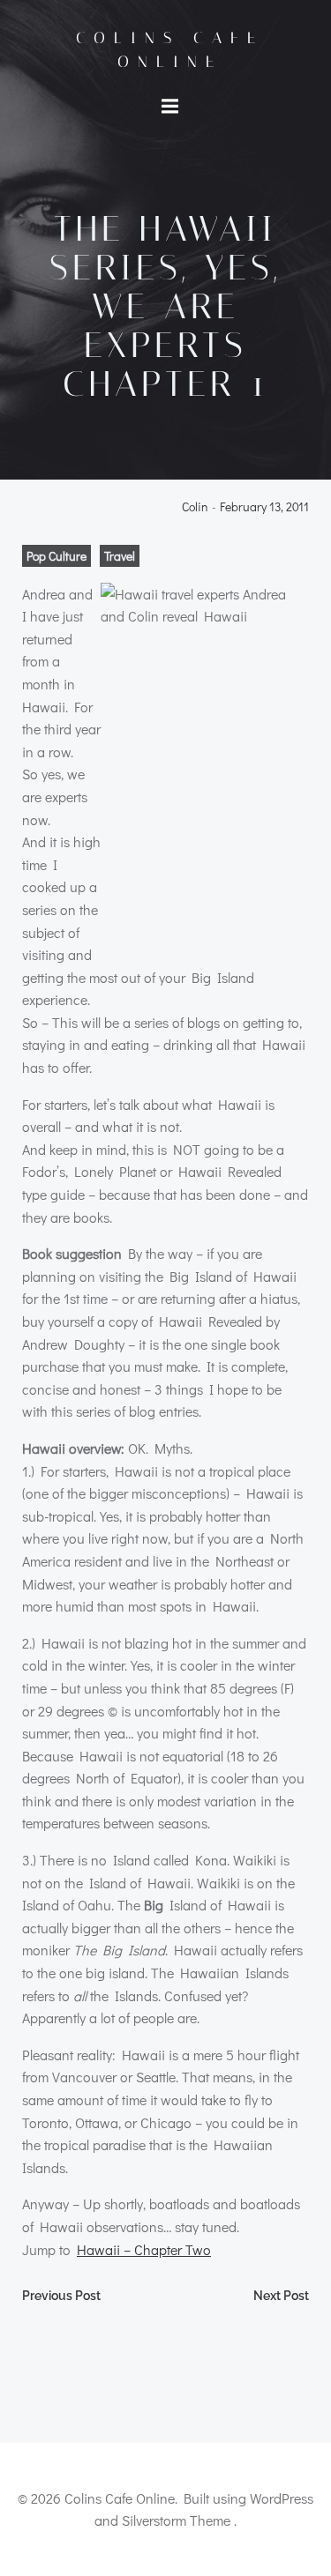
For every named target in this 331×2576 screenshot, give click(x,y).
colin (195, 507)
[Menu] (170, 107)
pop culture (56, 556)
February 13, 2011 (264, 507)
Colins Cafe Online (170, 50)
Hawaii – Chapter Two (144, 2249)
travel (120, 556)
